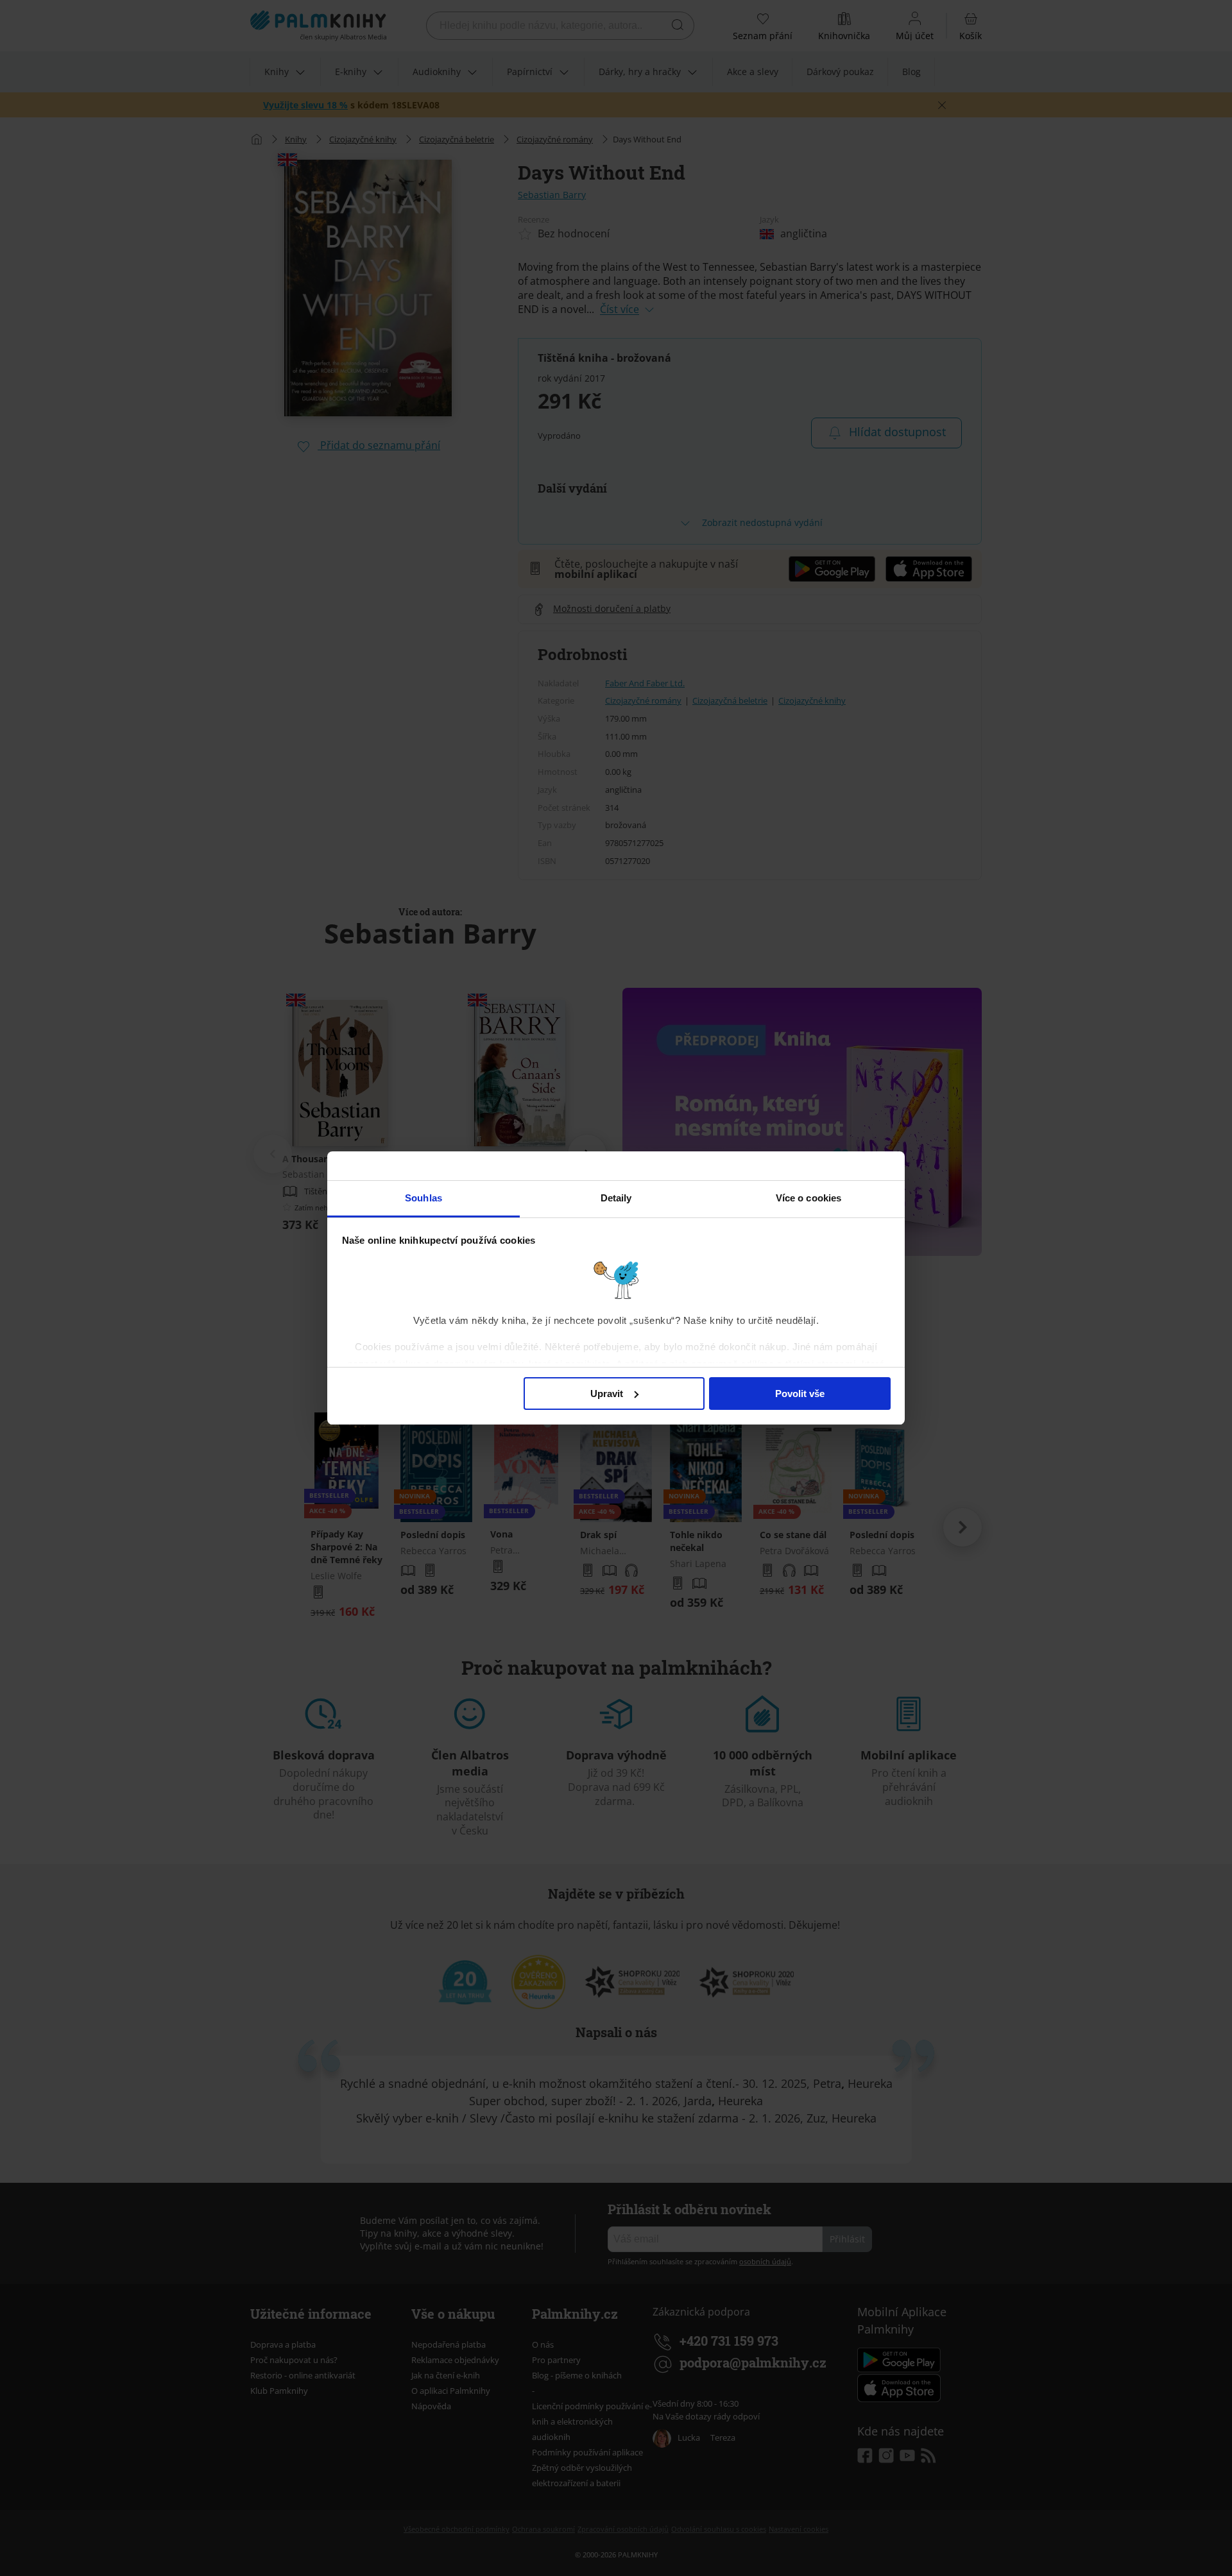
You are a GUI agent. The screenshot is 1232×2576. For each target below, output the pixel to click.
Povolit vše (800, 1394)
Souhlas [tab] (424, 1198)
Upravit (607, 1394)
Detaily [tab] (616, 1198)
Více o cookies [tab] (809, 1198)
